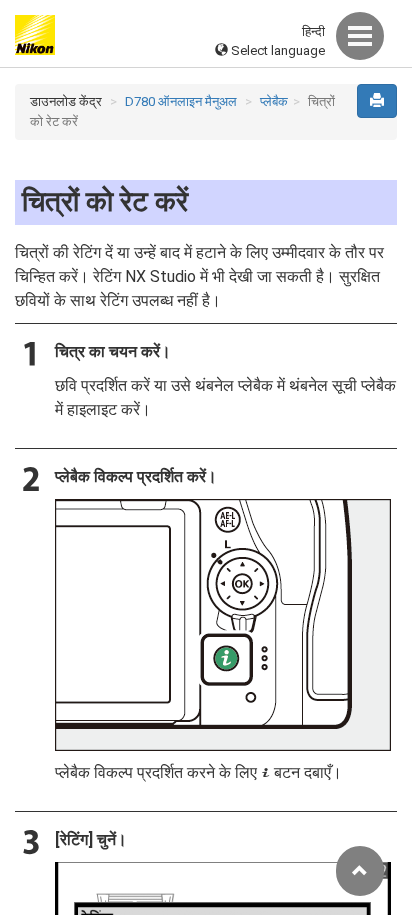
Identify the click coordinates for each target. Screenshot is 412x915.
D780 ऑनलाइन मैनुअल (181, 101)
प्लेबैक (274, 101)
